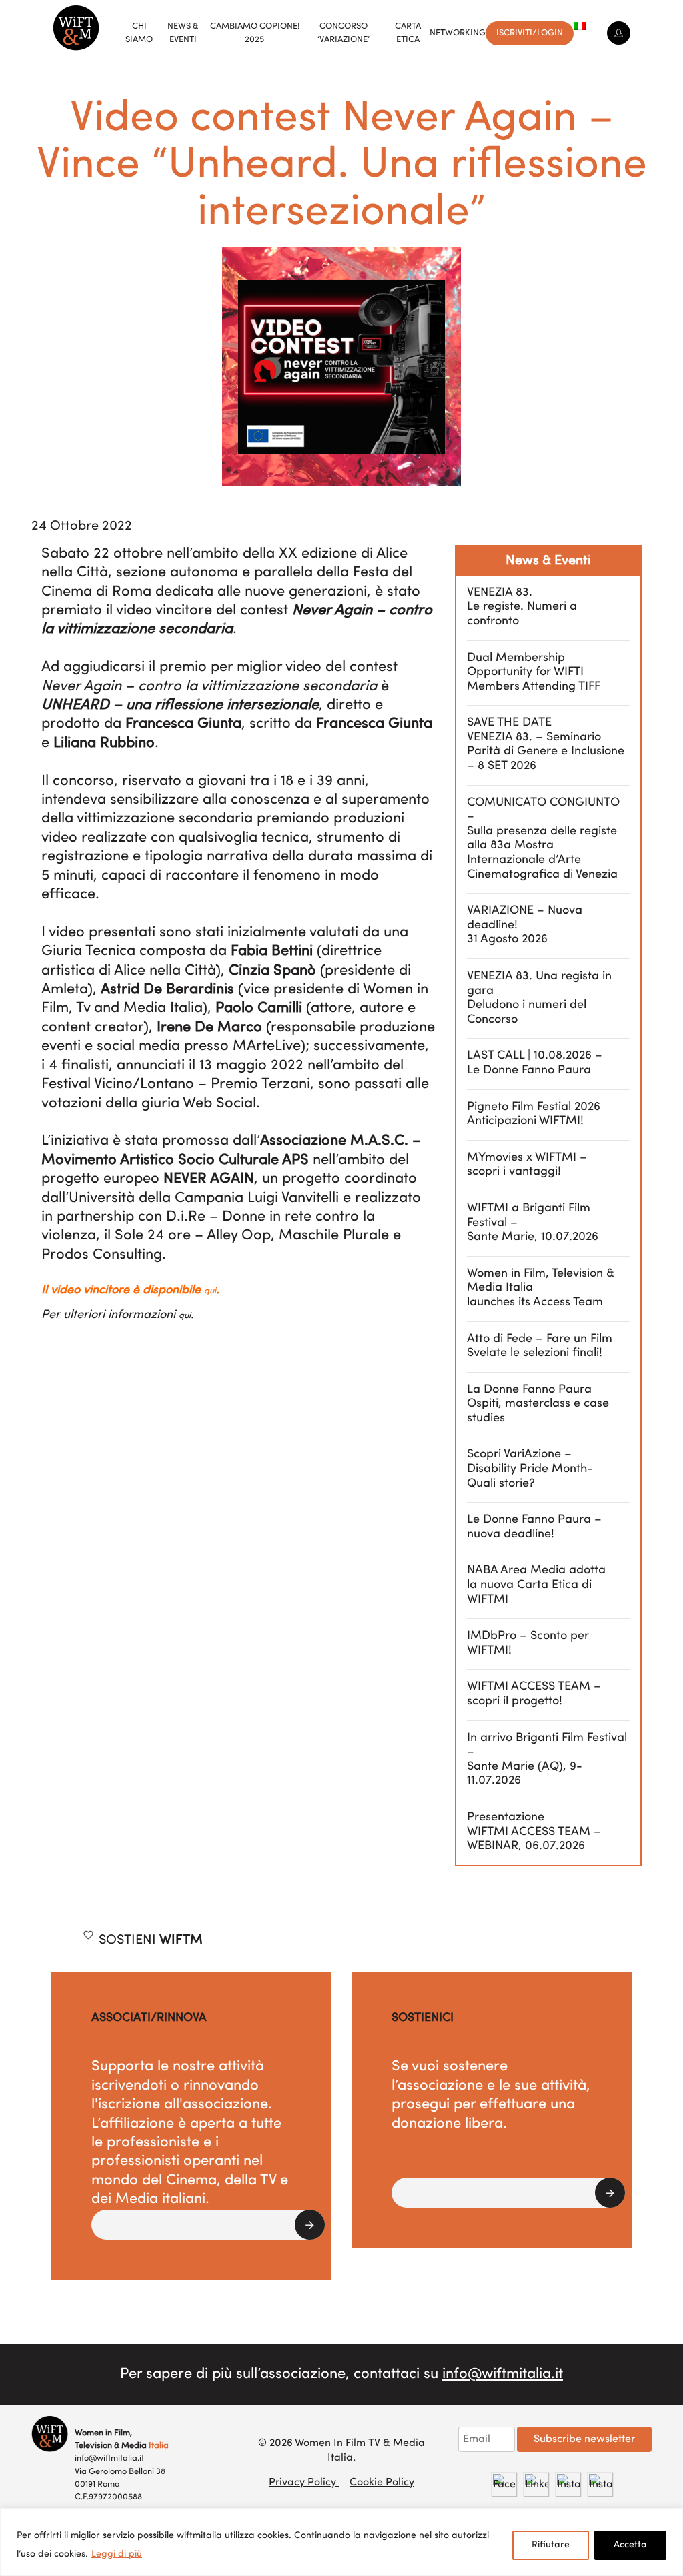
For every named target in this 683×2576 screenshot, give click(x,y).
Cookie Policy (382, 2483)
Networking (458, 33)
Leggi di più (117, 2554)
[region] (341, 2542)
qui (210, 1291)
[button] (208, 2225)
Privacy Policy (304, 2483)
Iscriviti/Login (530, 33)
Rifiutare (551, 2545)
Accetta (630, 2545)
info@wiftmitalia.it (503, 2374)
